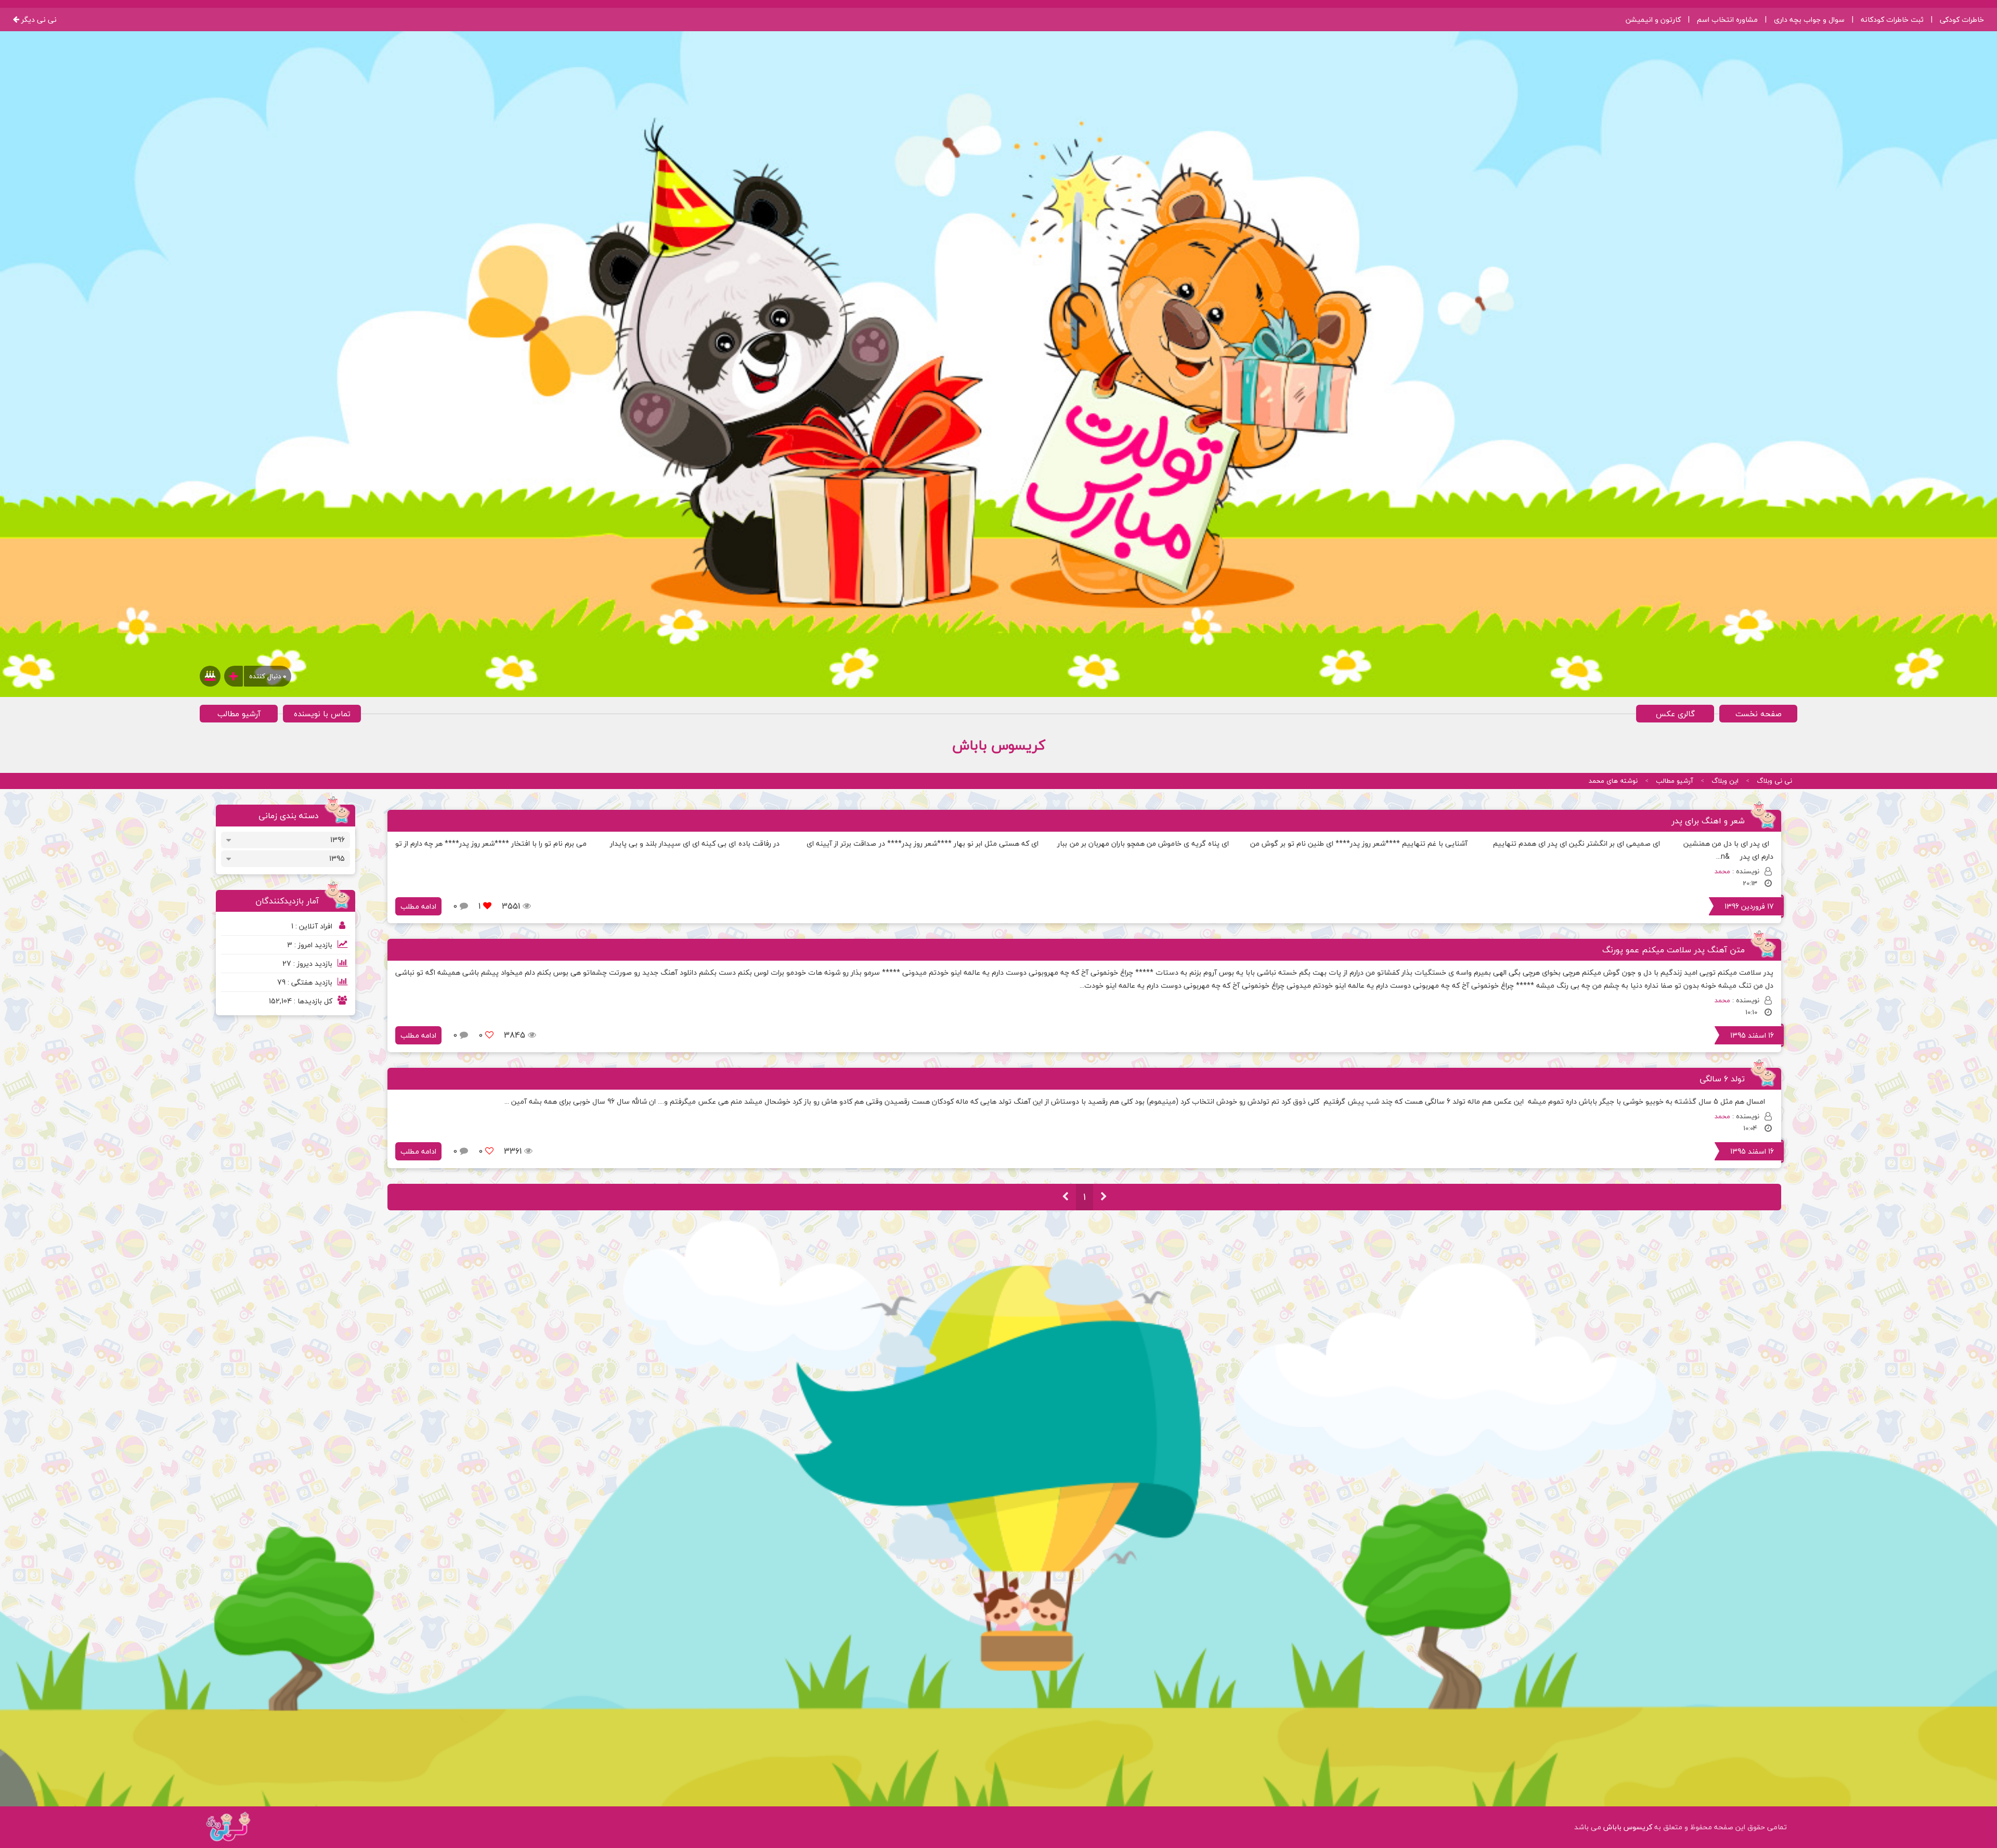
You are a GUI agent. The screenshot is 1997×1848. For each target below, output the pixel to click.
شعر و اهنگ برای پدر (1708, 821)
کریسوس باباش (1628, 1827)
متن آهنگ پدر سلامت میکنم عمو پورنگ (1674, 950)
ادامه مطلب (418, 906)
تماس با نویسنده (322, 714)
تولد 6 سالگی (1722, 1079)
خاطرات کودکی (1962, 20)
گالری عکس (1675, 714)
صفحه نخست (1759, 714)
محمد (1722, 871)
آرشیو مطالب (239, 714)
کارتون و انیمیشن (1653, 20)
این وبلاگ (1725, 781)
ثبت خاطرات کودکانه (1892, 20)
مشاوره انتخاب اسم (1727, 20)
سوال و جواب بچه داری (1809, 20)
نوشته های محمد (1613, 781)
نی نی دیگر (38, 20)
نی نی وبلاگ (1774, 781)
